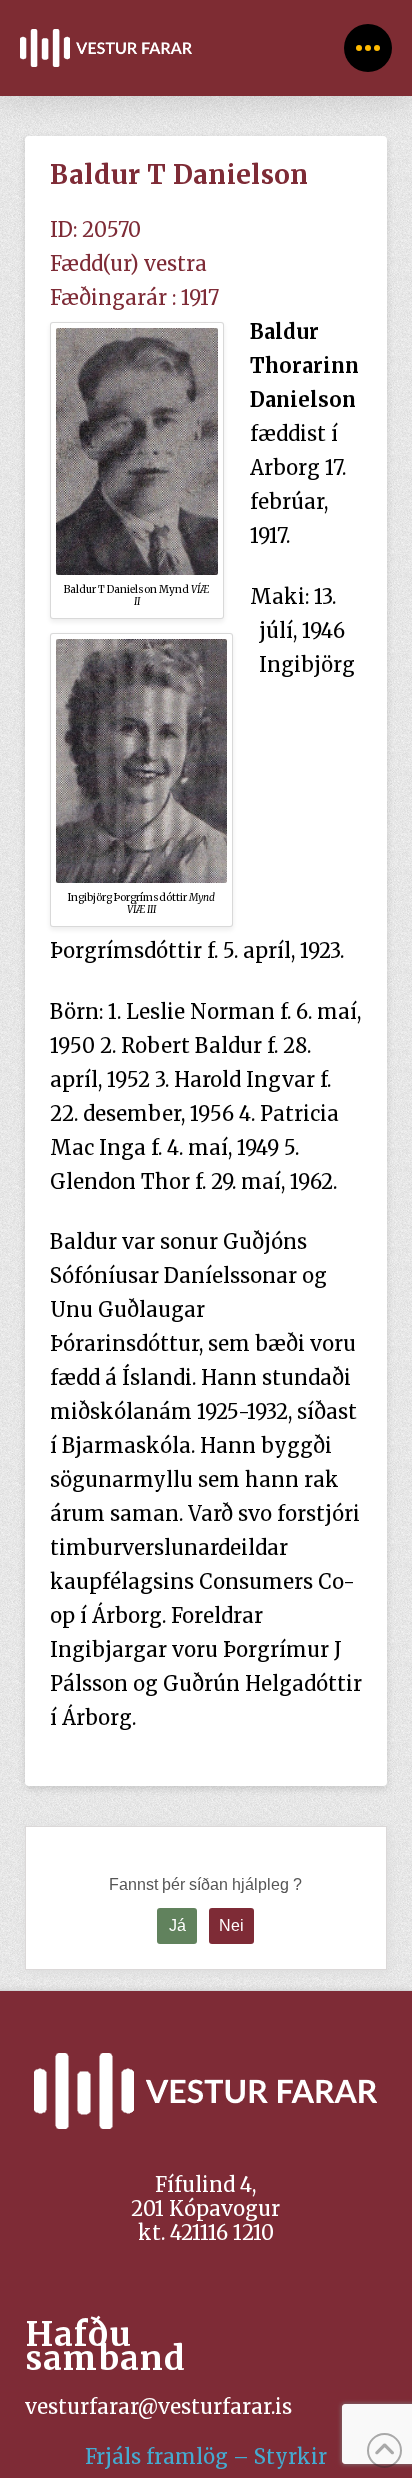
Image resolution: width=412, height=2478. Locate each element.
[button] (368, 48)
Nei (231, 1925)
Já (177, 1925)
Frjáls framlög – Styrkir (206, 2456)
